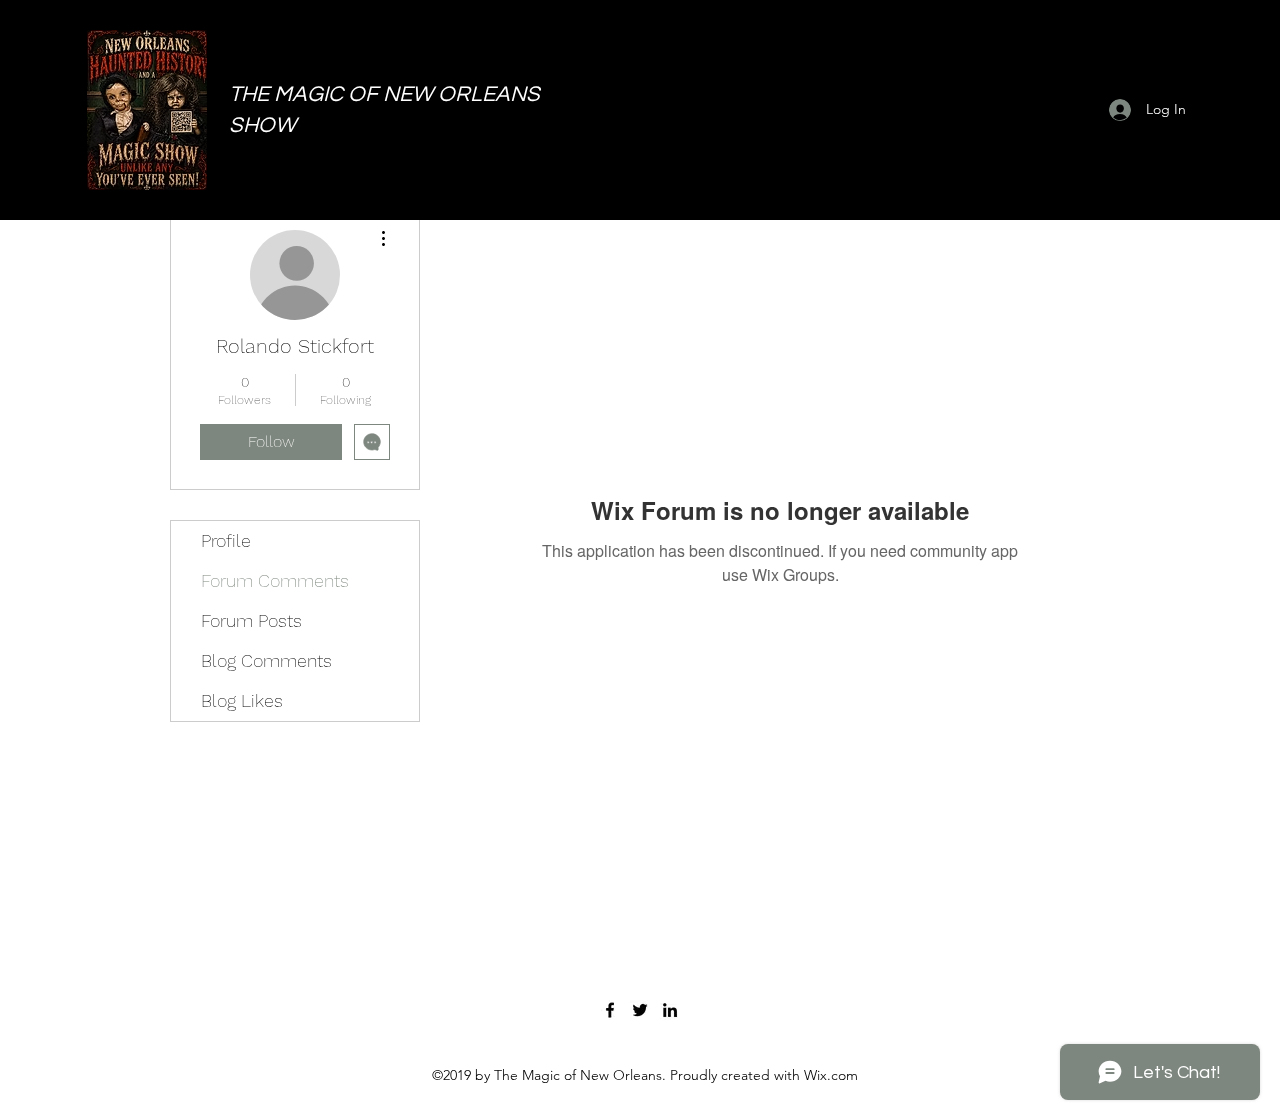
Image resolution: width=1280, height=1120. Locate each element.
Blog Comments (266, 660)
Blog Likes (242, 700)
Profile (226, 540)
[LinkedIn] (670, 1010)
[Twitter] (640, 1010)
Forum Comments (275, 580)
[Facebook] (610, 1010)
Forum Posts (251, 620)
